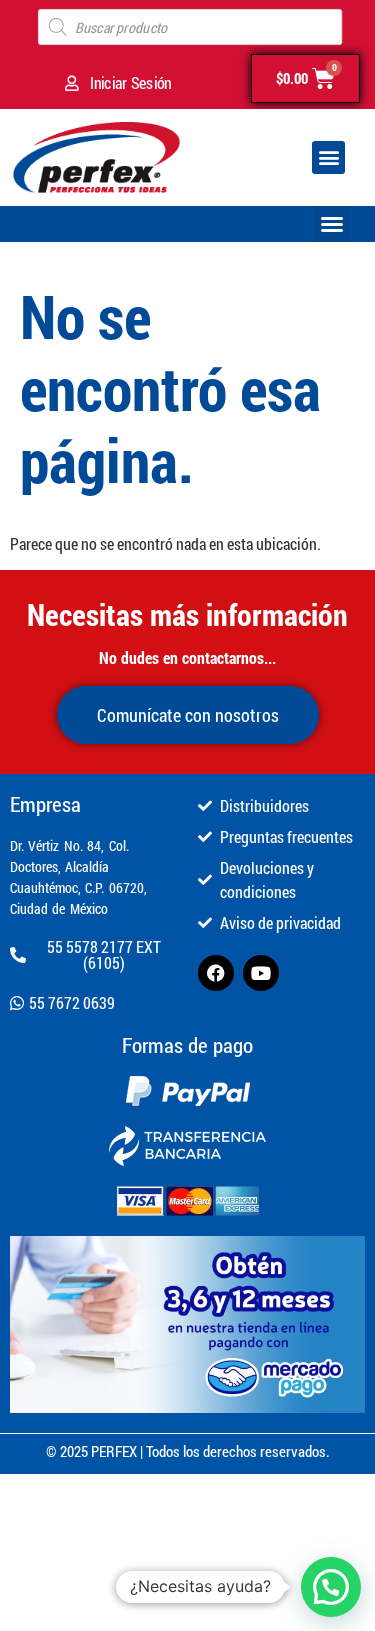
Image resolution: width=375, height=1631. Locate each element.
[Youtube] (261, 973)
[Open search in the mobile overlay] (190, 27)
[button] (328, 157)
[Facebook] (216, 973)
